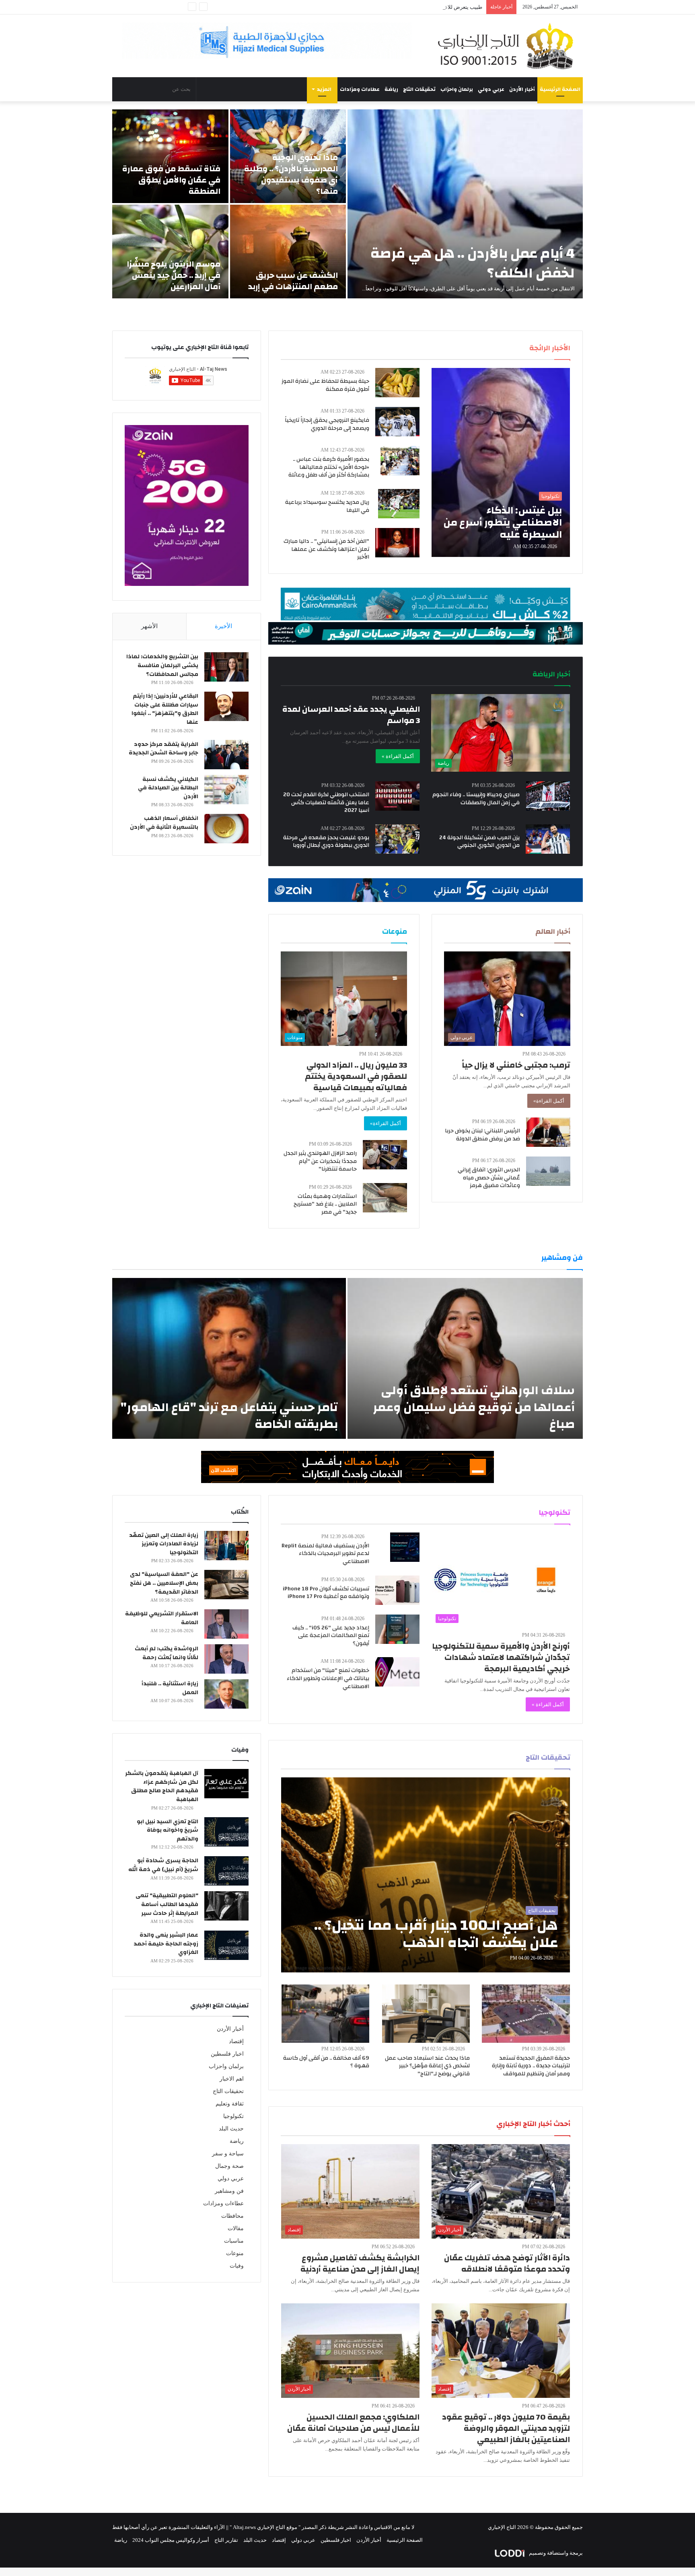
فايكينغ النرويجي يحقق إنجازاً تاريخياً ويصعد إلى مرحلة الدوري (327, 424)
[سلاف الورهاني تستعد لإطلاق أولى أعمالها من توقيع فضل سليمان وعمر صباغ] (465, 1358)
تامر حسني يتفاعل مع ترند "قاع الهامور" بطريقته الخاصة (229, 1416)
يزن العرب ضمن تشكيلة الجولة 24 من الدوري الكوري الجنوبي (479, 842)
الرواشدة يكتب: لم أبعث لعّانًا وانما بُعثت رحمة (167, 1653)
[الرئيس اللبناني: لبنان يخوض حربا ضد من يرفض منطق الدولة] (548, 1132)
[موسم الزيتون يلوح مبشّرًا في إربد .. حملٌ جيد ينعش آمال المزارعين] (170, 252)
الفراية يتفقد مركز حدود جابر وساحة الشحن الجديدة (163, 749)
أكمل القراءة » (398, 756)
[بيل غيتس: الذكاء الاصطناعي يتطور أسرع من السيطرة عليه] (501, 462)
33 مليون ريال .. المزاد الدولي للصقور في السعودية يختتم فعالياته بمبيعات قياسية (356, 1076)
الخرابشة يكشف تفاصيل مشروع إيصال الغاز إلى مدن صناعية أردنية (360, 2263)
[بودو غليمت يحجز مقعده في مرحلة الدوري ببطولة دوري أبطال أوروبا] (397, 839)
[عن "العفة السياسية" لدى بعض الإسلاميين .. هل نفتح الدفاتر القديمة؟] (226, 1585)
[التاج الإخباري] (508, 46)
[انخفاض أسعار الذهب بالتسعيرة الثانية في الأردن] (226, 829)
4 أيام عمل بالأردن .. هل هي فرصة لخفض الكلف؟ (473, 263)
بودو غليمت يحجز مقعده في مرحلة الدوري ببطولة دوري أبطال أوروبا (326, 842)
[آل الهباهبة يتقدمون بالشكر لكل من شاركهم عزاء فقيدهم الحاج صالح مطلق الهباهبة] (226, 1784)
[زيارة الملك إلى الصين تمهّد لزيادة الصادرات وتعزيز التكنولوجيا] (226, 1546)
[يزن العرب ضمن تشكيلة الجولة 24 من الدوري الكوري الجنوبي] (548, 839)
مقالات (236, 2228)
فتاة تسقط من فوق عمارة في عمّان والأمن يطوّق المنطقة (171, 180)
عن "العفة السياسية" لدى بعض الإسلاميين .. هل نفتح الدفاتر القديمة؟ (164, 1583)
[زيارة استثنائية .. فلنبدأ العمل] (226, 1694)
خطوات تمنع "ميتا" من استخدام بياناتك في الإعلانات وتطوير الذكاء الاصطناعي (328, 1678)
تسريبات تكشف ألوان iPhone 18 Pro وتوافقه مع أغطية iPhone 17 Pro (326, 1593)
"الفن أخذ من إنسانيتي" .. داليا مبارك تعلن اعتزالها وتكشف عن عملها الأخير (326, 549)
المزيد (324, 89)
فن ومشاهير (229, 2191)
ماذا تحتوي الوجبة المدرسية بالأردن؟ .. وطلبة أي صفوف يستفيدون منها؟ (291, 174)
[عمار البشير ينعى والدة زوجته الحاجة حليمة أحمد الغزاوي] (226, 1945)
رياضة (391, 89)
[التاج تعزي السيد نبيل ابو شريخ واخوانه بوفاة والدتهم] (226, 1832)
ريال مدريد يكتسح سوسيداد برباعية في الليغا (327, 506)
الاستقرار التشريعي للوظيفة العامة (162, 1618)
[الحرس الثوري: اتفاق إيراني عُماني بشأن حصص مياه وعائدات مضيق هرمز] (548, 1171)
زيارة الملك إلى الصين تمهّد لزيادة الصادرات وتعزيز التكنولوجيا (164, 1544)
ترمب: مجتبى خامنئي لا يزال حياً (516, 1065)
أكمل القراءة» (549, 1101)
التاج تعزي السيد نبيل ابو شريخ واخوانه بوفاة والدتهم (168, 1830)
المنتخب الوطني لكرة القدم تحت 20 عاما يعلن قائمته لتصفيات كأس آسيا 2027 (326, 802)
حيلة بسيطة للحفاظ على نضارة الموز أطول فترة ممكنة (325, 385)
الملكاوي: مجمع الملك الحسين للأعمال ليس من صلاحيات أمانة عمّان (353, 2423)
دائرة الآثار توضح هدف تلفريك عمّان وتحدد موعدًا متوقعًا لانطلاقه (507, 2263)
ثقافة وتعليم (230, 2104)
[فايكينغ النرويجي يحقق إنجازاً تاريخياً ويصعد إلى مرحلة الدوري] (397, 422)
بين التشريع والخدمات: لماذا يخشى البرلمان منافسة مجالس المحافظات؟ (162, 665)
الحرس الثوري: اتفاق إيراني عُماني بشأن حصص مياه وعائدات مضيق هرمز (489, 1178)
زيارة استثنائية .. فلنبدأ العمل (170, 1688)
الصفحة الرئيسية (560, 89)
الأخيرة (223, 626)
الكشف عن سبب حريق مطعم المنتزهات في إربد (293, 281)
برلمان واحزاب (457, 89)
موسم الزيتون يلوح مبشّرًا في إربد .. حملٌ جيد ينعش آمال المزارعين (174, 275)
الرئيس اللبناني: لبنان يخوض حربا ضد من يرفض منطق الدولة (482, 1135)
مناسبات (234, 2241)
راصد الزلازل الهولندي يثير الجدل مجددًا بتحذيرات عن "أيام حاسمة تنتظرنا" (320, 1161)
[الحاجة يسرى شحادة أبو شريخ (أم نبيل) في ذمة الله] (226, 1871)
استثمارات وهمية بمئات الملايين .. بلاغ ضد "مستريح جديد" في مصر (325, 1204)
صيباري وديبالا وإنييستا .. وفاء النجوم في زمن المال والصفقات (476, 799)
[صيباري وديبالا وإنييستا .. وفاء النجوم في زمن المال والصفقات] (548, 796)
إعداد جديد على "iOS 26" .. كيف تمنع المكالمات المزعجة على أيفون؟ (331, 1636)
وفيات (237, 2266)
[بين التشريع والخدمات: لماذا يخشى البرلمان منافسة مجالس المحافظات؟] (226, 667)
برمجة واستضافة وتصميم (555, 2553)
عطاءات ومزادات (360, 89)
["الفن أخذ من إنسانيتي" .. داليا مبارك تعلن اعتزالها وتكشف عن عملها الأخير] (397, 543)
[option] (347, 204)
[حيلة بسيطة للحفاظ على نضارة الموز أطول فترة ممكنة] (397, 383)
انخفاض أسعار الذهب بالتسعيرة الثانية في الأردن (164, 823)
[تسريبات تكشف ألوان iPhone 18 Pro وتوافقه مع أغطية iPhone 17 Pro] (397, 1590)
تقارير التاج (226, 2540)
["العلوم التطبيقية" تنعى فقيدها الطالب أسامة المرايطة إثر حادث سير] (226, 1906)
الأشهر (149, 626)
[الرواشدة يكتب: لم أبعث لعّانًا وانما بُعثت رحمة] (226, 1659)
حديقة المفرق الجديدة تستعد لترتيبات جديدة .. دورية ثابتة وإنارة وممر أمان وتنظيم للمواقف (531, 2066)
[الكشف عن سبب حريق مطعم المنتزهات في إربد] (288, 252)
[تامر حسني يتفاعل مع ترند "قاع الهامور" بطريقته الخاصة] (229, 1358)
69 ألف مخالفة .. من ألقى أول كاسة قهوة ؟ (326, 2062)
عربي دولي (491, 89)
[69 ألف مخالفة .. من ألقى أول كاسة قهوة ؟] (325, 2014)
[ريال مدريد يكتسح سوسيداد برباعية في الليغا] (399, 504)
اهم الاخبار (232, 2079)
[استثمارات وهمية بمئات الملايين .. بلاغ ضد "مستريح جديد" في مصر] (385, 1198)
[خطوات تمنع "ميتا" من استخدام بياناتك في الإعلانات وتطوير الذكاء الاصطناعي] (397, 1672)
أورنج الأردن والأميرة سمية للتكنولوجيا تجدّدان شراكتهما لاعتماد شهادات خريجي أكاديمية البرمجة (501, 1657)
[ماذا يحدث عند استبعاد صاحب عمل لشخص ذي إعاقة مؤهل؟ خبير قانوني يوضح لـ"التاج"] (426, 2014)
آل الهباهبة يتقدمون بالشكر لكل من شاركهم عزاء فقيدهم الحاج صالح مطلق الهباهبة (162, 1786)
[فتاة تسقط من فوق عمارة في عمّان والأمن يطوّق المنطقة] (170, 156)
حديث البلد (231, 2129)
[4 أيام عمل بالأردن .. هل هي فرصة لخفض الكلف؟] (465, 204)
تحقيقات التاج (419, 89)
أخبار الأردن (522, 89)
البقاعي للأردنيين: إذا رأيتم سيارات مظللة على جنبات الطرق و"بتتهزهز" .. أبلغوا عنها (165, 709)
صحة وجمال (229, 2166)
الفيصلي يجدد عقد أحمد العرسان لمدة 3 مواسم (351, 715)
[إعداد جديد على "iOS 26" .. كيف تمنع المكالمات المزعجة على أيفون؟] (397, 1629)
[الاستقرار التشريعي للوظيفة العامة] (226, 1624)
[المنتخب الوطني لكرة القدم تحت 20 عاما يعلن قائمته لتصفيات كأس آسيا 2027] (397, 796)
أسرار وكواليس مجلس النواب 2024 (171, 2540)
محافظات (232, 2216)
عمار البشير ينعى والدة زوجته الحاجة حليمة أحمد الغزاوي (166, 1944)
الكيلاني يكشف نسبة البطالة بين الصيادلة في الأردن (168, 788)
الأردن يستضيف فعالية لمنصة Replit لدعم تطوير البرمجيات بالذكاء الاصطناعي (325, 1554)
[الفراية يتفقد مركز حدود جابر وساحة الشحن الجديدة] (226, 755)
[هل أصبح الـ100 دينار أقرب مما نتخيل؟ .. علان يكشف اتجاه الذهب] (426, 1875)
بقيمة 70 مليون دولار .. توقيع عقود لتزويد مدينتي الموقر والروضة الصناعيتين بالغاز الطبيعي (506, 2428)
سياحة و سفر (228, 2154)
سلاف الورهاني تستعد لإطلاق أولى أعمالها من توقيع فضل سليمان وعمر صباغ (474, 1407)
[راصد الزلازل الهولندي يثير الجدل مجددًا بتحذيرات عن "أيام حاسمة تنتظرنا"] (385, 1155)
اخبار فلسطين (227, 2054)
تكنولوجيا (233, 2116)
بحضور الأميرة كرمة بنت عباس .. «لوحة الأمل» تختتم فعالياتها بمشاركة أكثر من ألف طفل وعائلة (329, 467)
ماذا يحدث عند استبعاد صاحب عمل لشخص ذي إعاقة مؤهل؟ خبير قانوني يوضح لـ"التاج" (427, 2066)
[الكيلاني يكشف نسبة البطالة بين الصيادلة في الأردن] (226, 790)
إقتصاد (236, 2041)
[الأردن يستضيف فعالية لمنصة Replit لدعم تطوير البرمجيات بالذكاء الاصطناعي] (405, 1547)
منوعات (235, 2253)
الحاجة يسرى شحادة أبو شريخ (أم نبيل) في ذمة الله (163, 1865)
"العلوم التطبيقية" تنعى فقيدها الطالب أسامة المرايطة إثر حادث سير (167, 1904)
